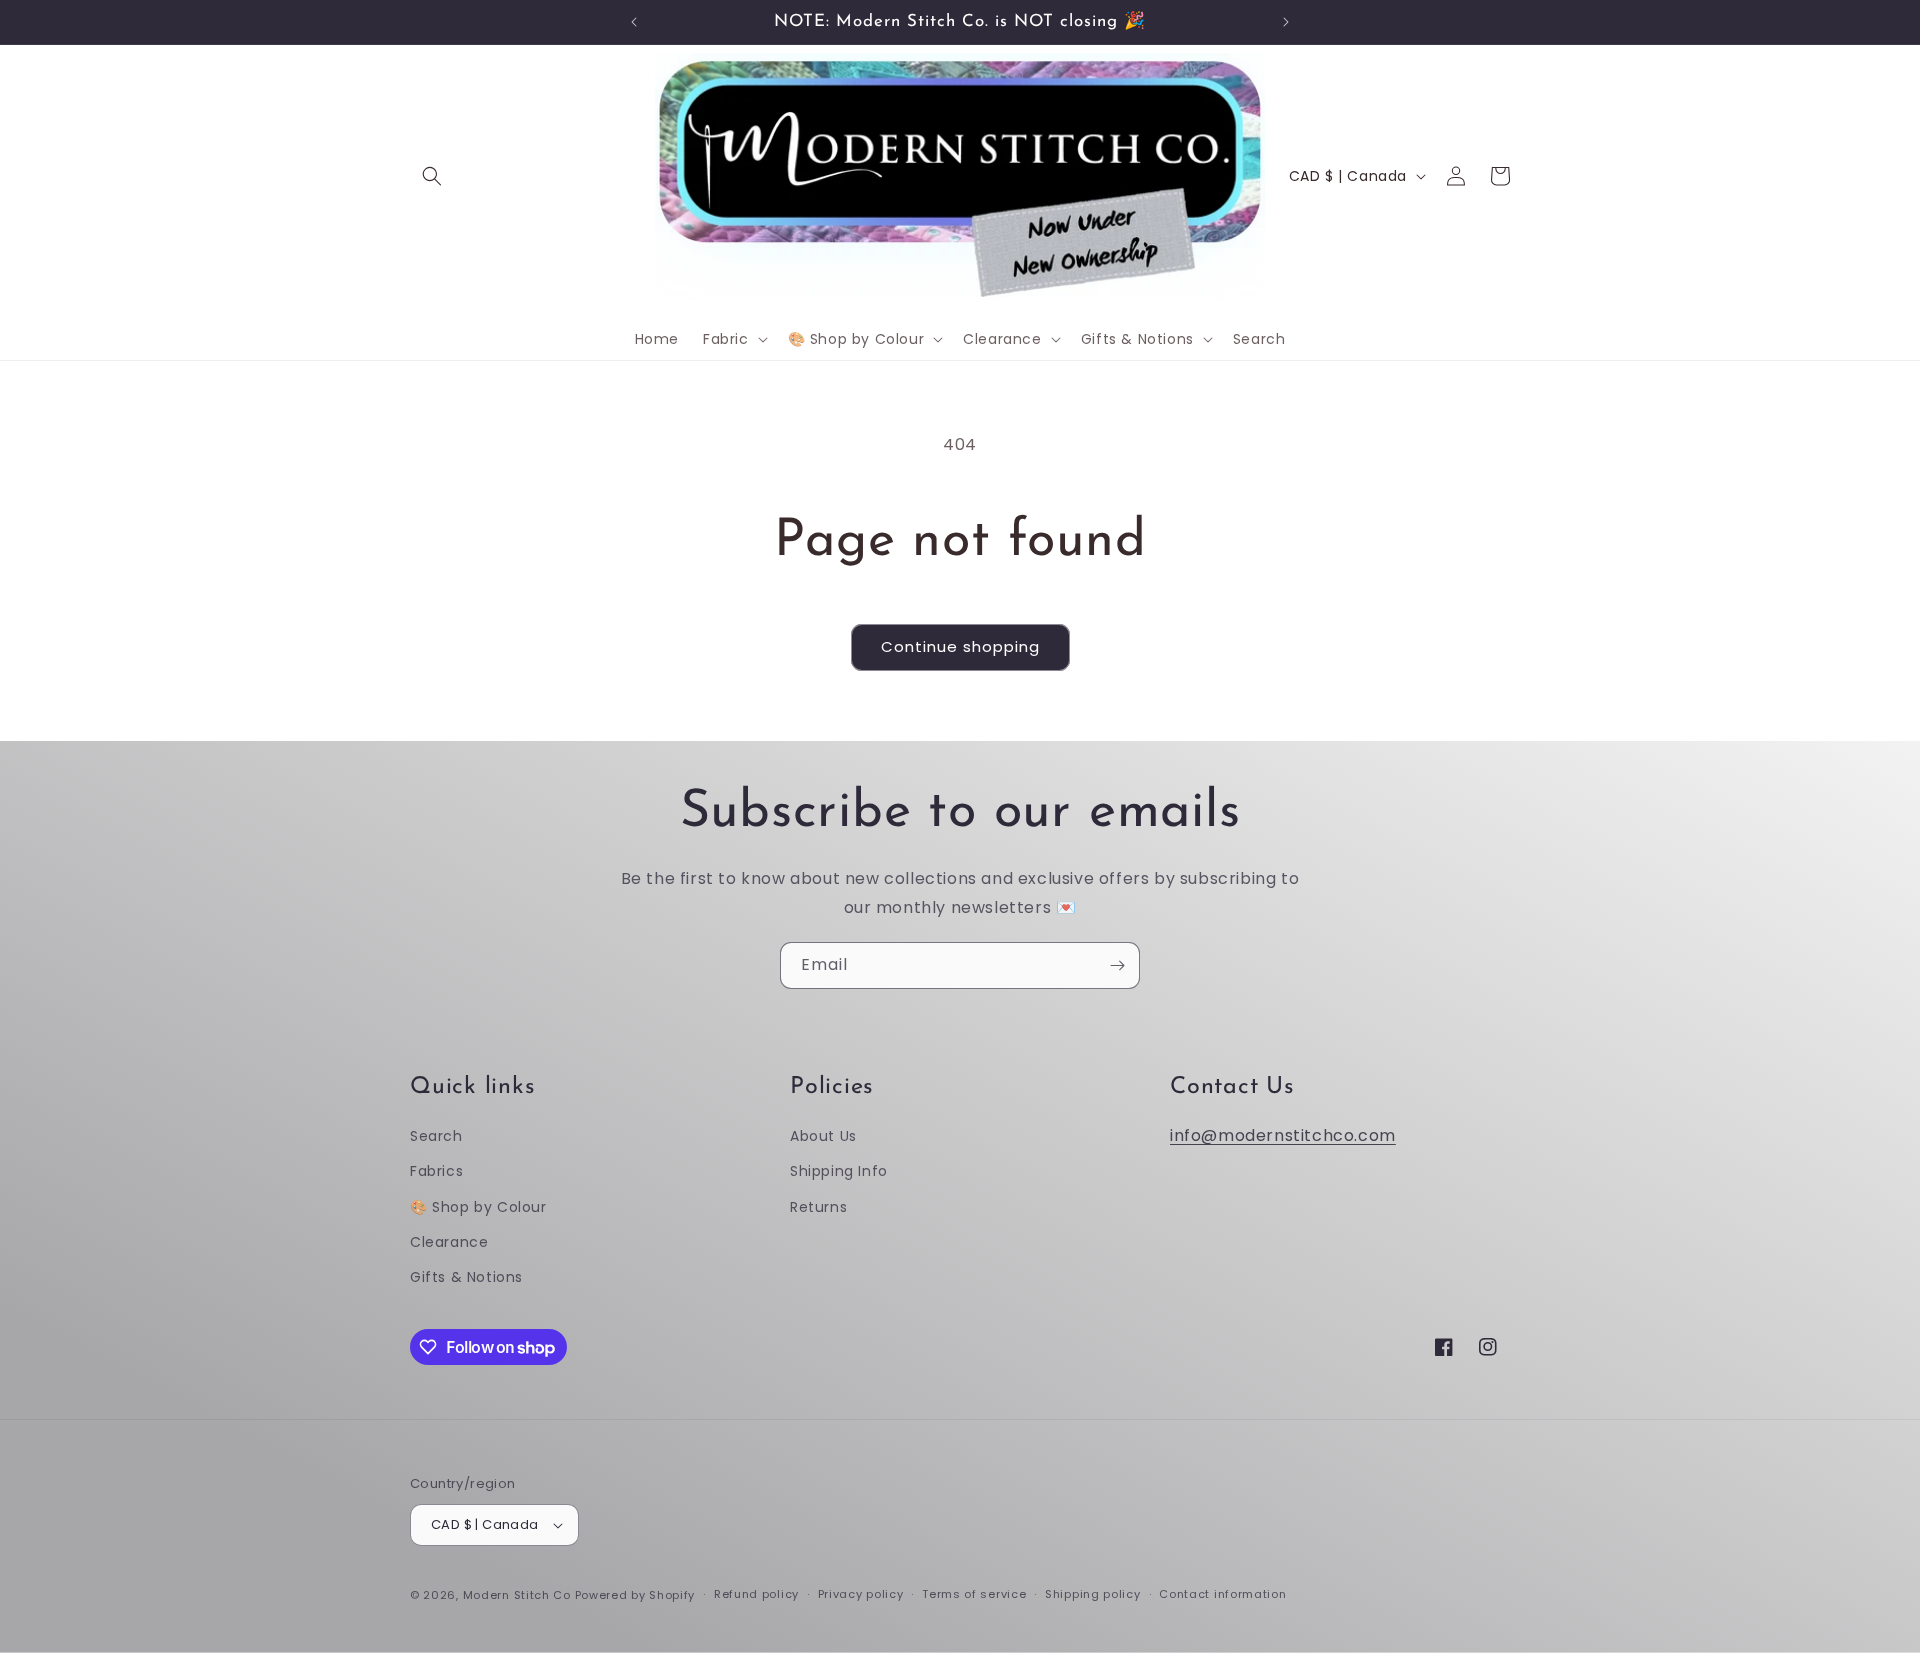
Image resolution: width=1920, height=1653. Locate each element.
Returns (818, 1207)
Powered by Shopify (635, 1595)
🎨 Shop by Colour (478, 1207)
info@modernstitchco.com (1283, 1135)
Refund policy (756, 1594)
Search (436, 1136)
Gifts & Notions (466, 1277)
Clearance (449, 1242)
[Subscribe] (1117, 965)
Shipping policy (1093, 1594)
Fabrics (436, 1171)
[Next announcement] (1286, 22)
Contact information (1222, 1594)
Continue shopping (960, 646)
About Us (823, 1136)
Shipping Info (839, 1171)
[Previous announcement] (634, 22)
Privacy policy (861, 1594)
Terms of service (974, 1594)
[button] (432, 176)
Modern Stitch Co (517, 1595)
